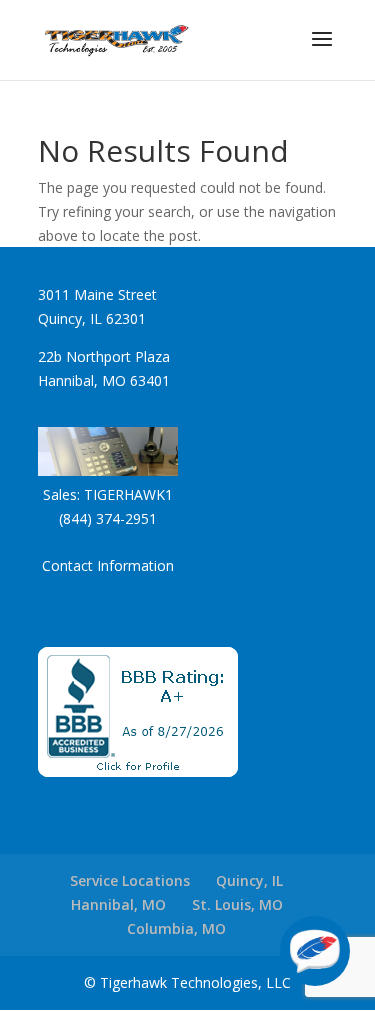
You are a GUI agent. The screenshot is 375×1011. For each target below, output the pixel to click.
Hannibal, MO (118, 904)
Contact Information (108, 565)
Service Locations (130, 880)
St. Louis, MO (237, 904)
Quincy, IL (249, 880)
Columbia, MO (176, 928)
